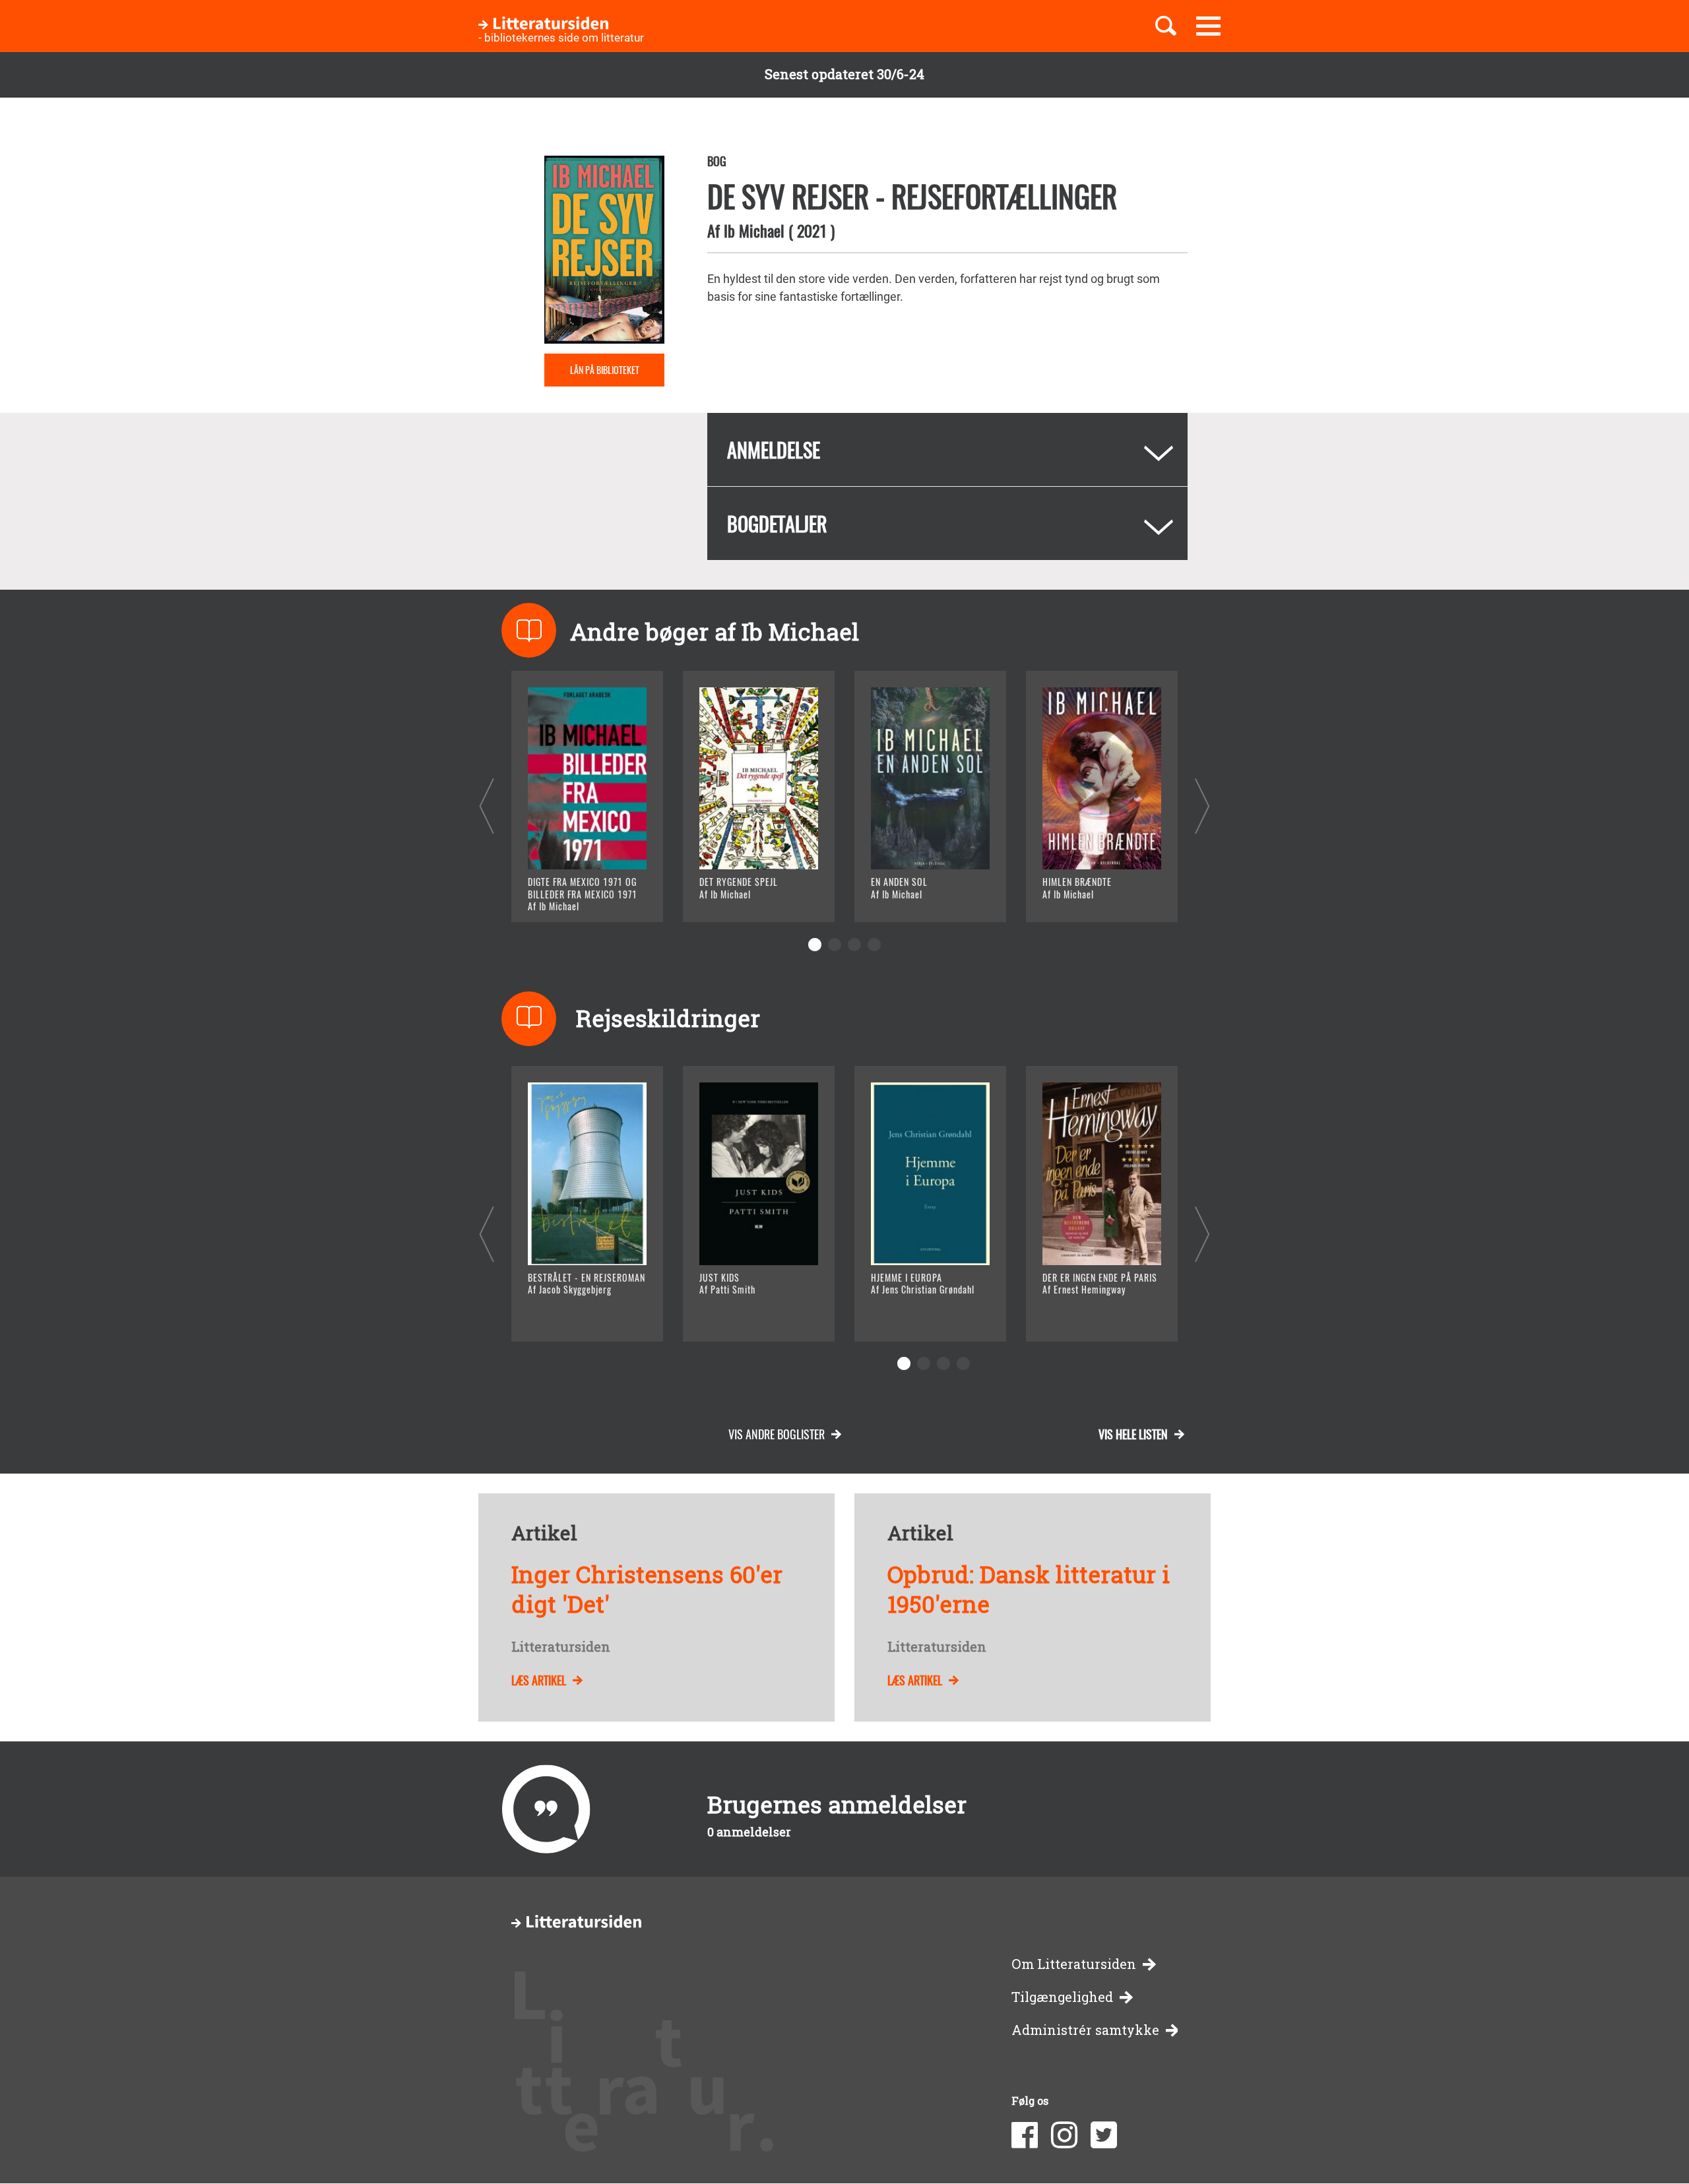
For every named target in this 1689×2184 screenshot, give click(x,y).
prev (487, 806)
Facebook (1025, 2135)
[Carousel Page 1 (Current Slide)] (815, 945)
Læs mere (571, 895)
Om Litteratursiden (1074, 1964)
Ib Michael (754, 230)
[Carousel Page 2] (835, 945)
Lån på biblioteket (605, 370)
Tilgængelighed (1062, 1997)
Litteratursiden (561, 1647)
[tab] (947, 450)
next (1202, 806)
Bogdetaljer (777, 523)
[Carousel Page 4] (874, 945)
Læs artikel (539, 1680)
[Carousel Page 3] (854, 945)
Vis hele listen (1133, 1434)
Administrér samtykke (1085, 2030)
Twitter (1104, 2135)
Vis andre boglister (777, 1434)
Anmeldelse (774, 450)
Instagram (1064, 2135)
